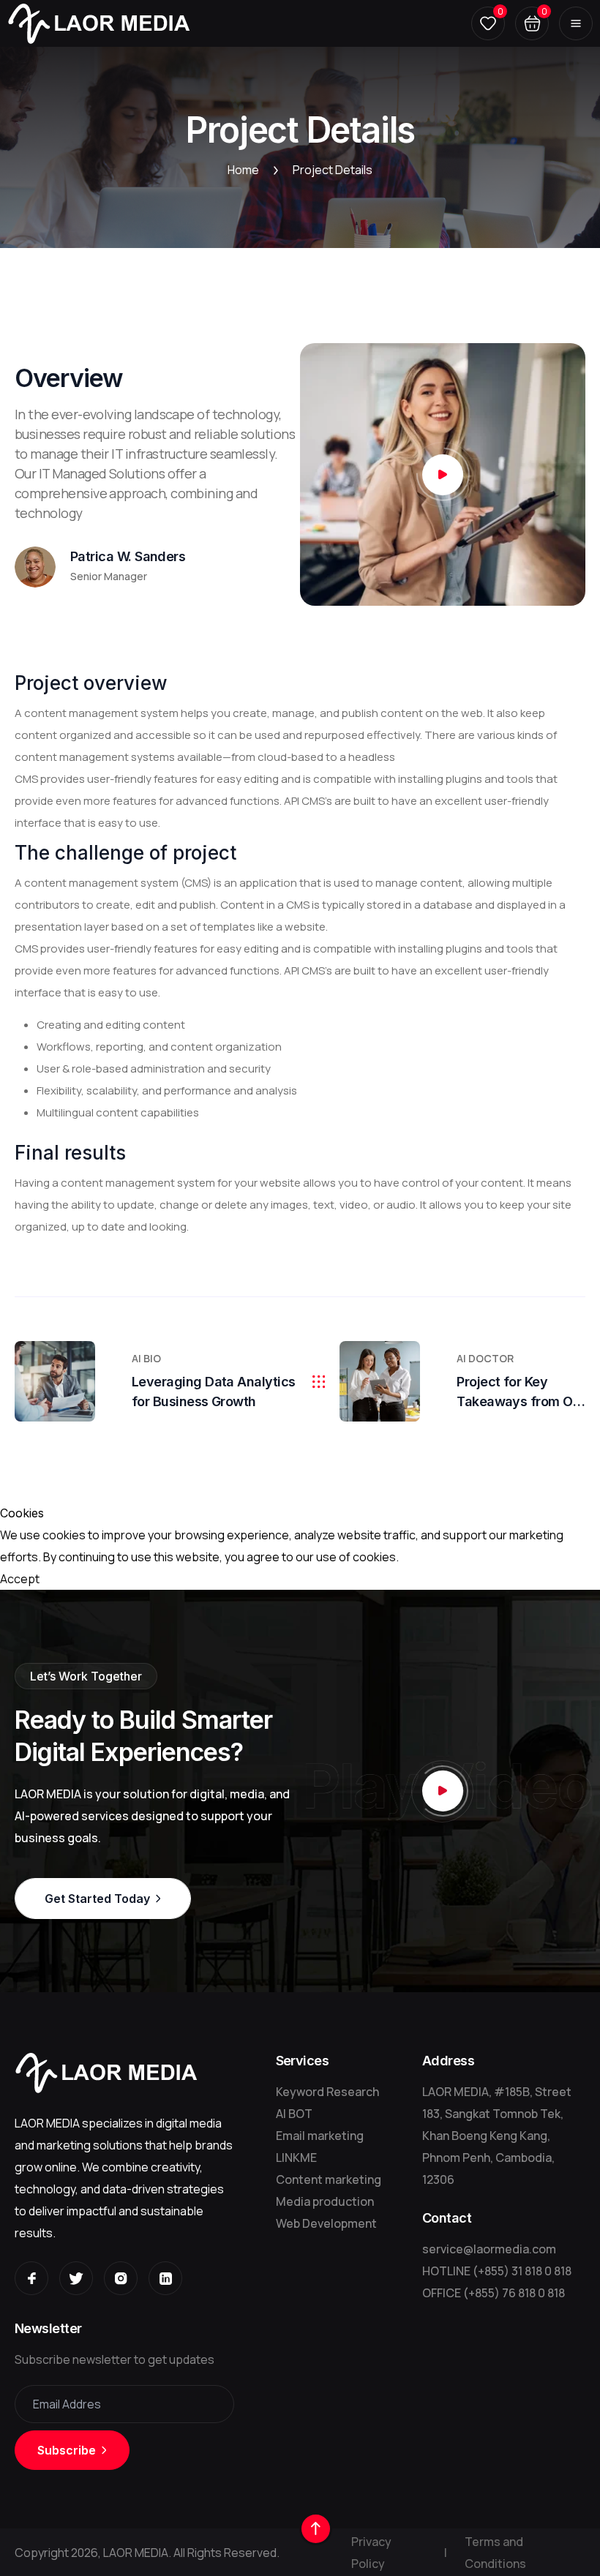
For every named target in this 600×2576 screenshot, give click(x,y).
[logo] (99, 23)
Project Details (333, 170)
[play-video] (443, 475)
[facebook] (31, 2278)
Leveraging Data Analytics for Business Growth (214, 1392)
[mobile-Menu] (576, 23)
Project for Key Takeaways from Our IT (521, 1393)
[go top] (316, 2529)
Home (243, 170)
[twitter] (76, 2278)
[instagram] (121, 2278)
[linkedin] (165, 2278)
